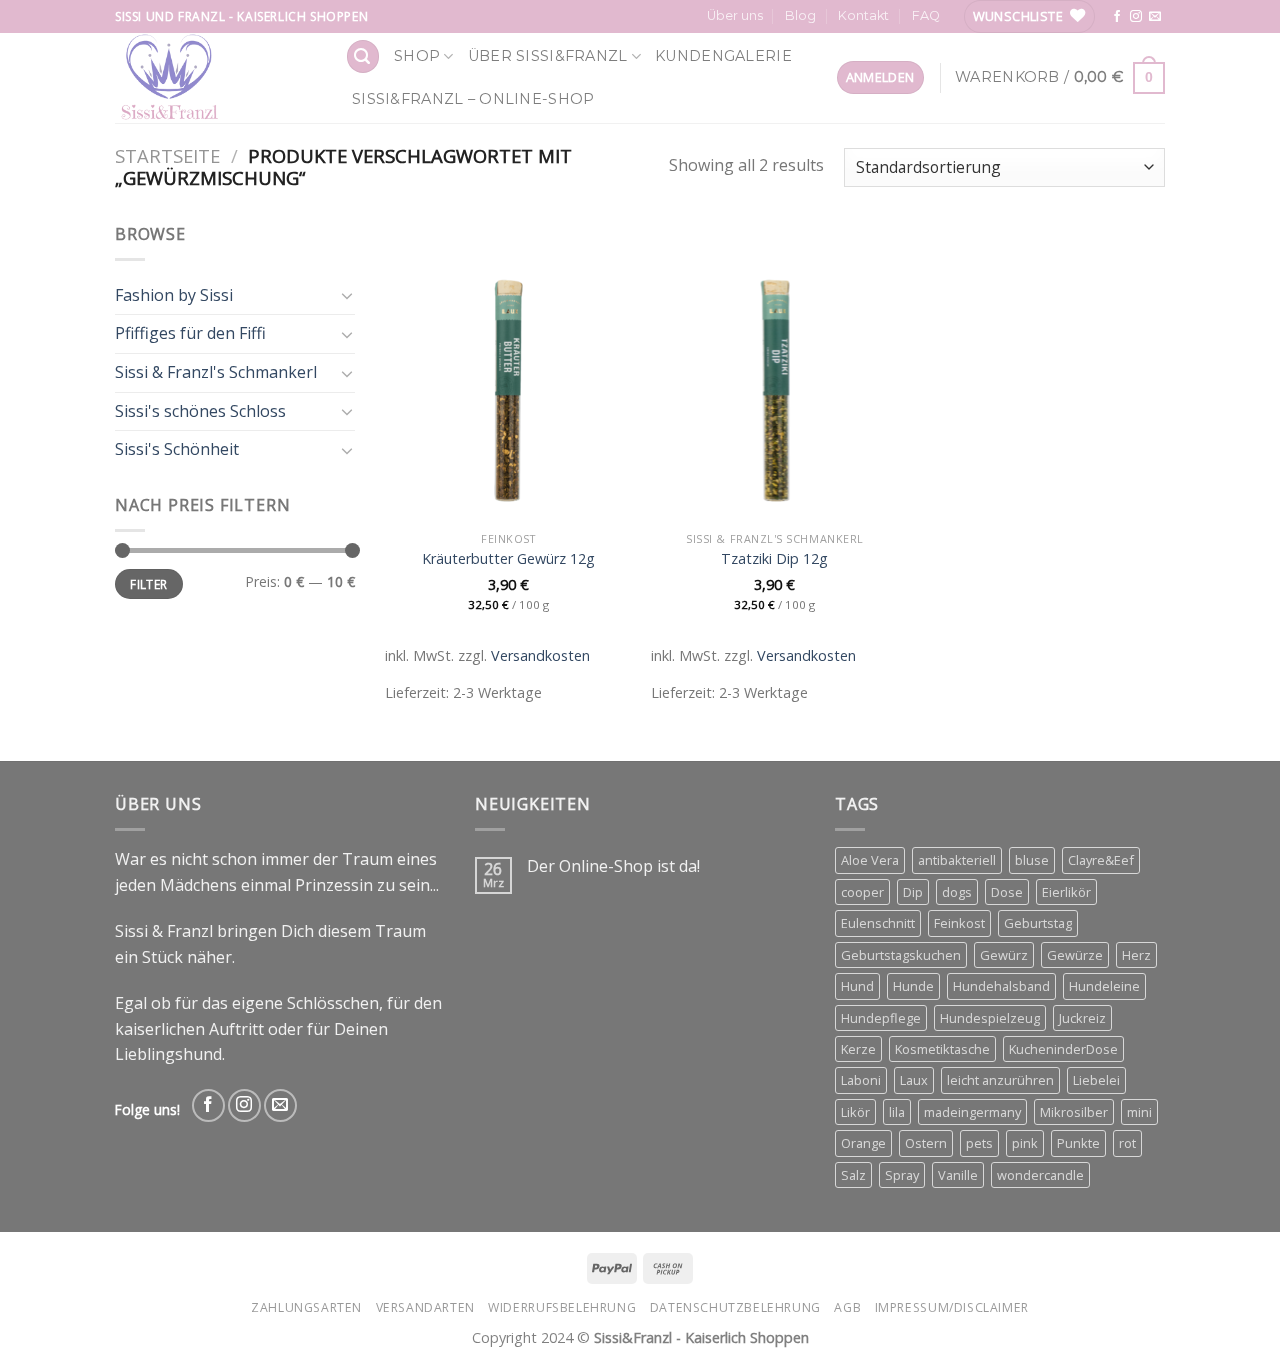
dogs (957, 892)
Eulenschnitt (878, 923)
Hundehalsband (1001, 986)
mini (1139, 1112)
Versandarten (425, 1307)
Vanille (958, 1175)
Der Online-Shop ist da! (613, 866)
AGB (847, 1307)
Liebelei (1096, 1080)
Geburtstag (1038, 923)
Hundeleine (1104, 986)
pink (1025, 1143)
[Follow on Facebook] (1117, 17)
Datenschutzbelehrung (735, 1307)
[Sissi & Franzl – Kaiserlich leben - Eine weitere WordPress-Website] (215, 78)
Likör (855, 1112)
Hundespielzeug (990, 1018)
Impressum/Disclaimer (952, 1307)
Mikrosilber (1074, 1112)
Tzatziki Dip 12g (774, 559)
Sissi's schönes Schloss (200, 411)
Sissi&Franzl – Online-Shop (473, 99)
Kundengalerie (723, 56)
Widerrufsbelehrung (562, 1307)
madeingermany (972, 1112)
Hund (857, 986)
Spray (902, 1175)
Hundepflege (881, 1018)
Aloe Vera (870, 860)
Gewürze (1075, 955)
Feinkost (959, 923)
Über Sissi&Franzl (548, 56)
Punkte (1078, 1143)
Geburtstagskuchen (901, 955)
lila (897, 1112)
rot (1127, 1143)
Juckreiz (1082, 1018)
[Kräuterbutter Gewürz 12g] (508, 372)
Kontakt (863, 15)
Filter (148, 584)
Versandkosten (540, 655)
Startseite (167, 155)
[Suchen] (363, 56)
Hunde (913, 986)
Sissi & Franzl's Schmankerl (216, 372)
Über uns (735, 15)
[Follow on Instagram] (1136, 17)
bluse (1032, 860)
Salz (853, 1175)
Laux (914, 1080)
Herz (1136, 955)
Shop (417, 56)
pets (979, 1143)
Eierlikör (1066, 892)
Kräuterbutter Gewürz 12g (508, 559)
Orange (863, 1143)
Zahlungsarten (306, 1307)
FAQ (926, 15)
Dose (1007, 892)
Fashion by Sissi (174, 295)
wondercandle (1040, 1175)
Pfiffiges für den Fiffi (190, 333)
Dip (913, 892)
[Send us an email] (1155, 17)
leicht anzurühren (1000, 1080)
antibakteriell (957, 860)
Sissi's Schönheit (177, 449)
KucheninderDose (1063, 1049)
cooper (862, 892)
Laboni (861, 1080)
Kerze (858, 1049)
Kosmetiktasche (942, 1049)
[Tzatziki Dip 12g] (774, 372)
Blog (800, 15)
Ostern (926, 1143)
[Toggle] (347, 295)
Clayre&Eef (1101, 860)
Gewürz (1004, 955)
